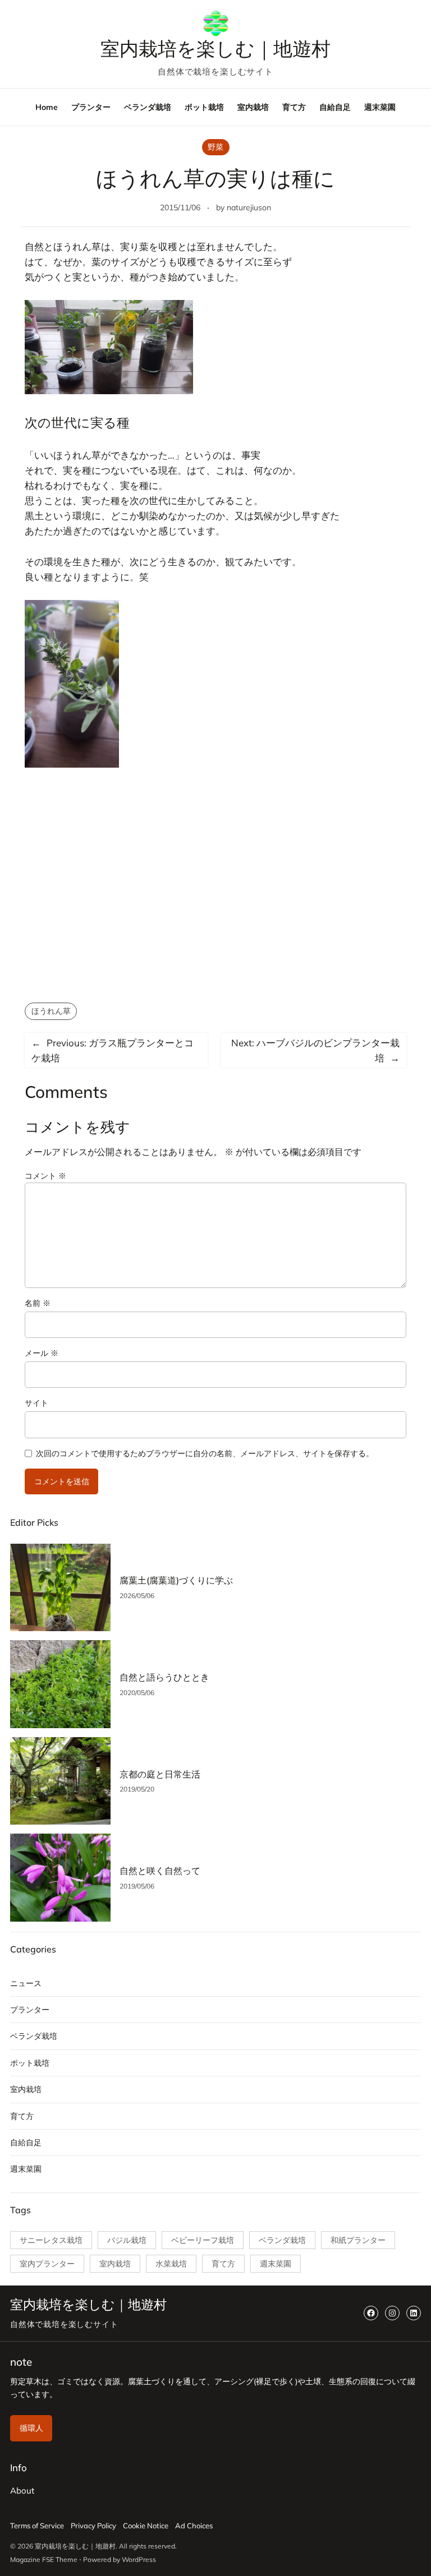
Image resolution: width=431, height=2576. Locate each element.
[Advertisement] (215, 896)
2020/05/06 (137, 1693)
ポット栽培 (30, 2063)
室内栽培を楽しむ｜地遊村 (215, 49)
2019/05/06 (137, 1886)
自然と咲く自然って (160, 1871)
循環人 (31, 2428)
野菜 (215, 147)
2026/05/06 (137, 1596)
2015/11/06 (180, 207)
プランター (30, 2010)
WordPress (139, 2559)
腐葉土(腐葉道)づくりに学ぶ (176, 1580)
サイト (36, 1403)
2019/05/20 (137, 1789)
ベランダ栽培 (34, 2036)
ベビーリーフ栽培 (203, 2240)
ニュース (26, 1983)
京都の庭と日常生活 (160, 1774)
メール (42, 1353)
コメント (45, 1176)
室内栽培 (26, 2089)
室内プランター (47, 2264)
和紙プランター (358, 2240)
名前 (38, 1303)
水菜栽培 (171, 2264)
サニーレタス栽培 (51, 2240)
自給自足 (26, 2143)
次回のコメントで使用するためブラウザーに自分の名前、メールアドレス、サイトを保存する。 (205, 1453)
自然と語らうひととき (164, 1677)
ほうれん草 (51, 1011)
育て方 (22, 2116)
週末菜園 (26, 2169)
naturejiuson (249, 207)
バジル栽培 (127, 2240)
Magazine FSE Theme (44, 2559)
